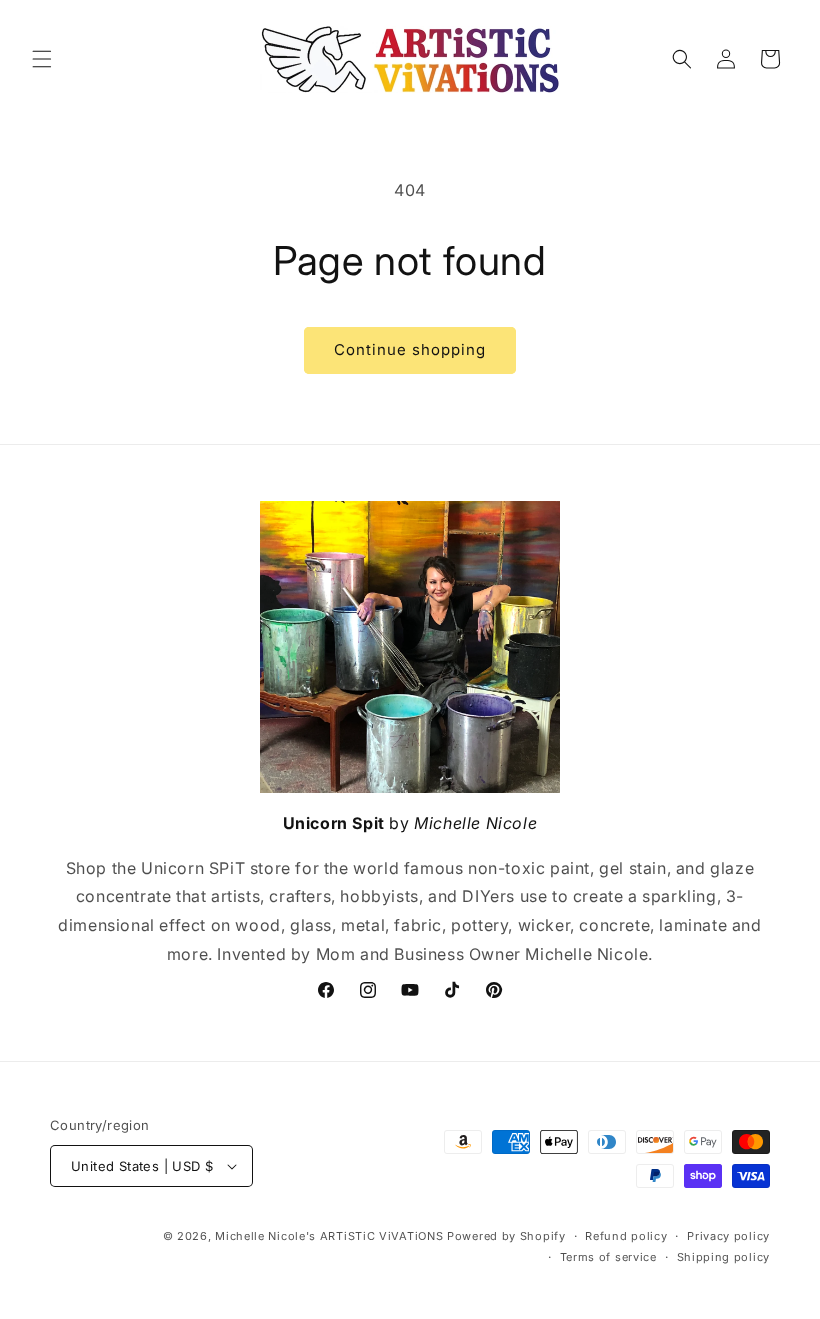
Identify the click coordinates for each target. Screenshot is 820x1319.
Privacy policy (728, 1236)
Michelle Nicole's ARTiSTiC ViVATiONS (329, 1236)
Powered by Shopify (506, 1236)
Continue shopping (410, 349)
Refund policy (626, 1236)
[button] (42, 59)
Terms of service (608, 1257)
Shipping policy (724, 1257)
